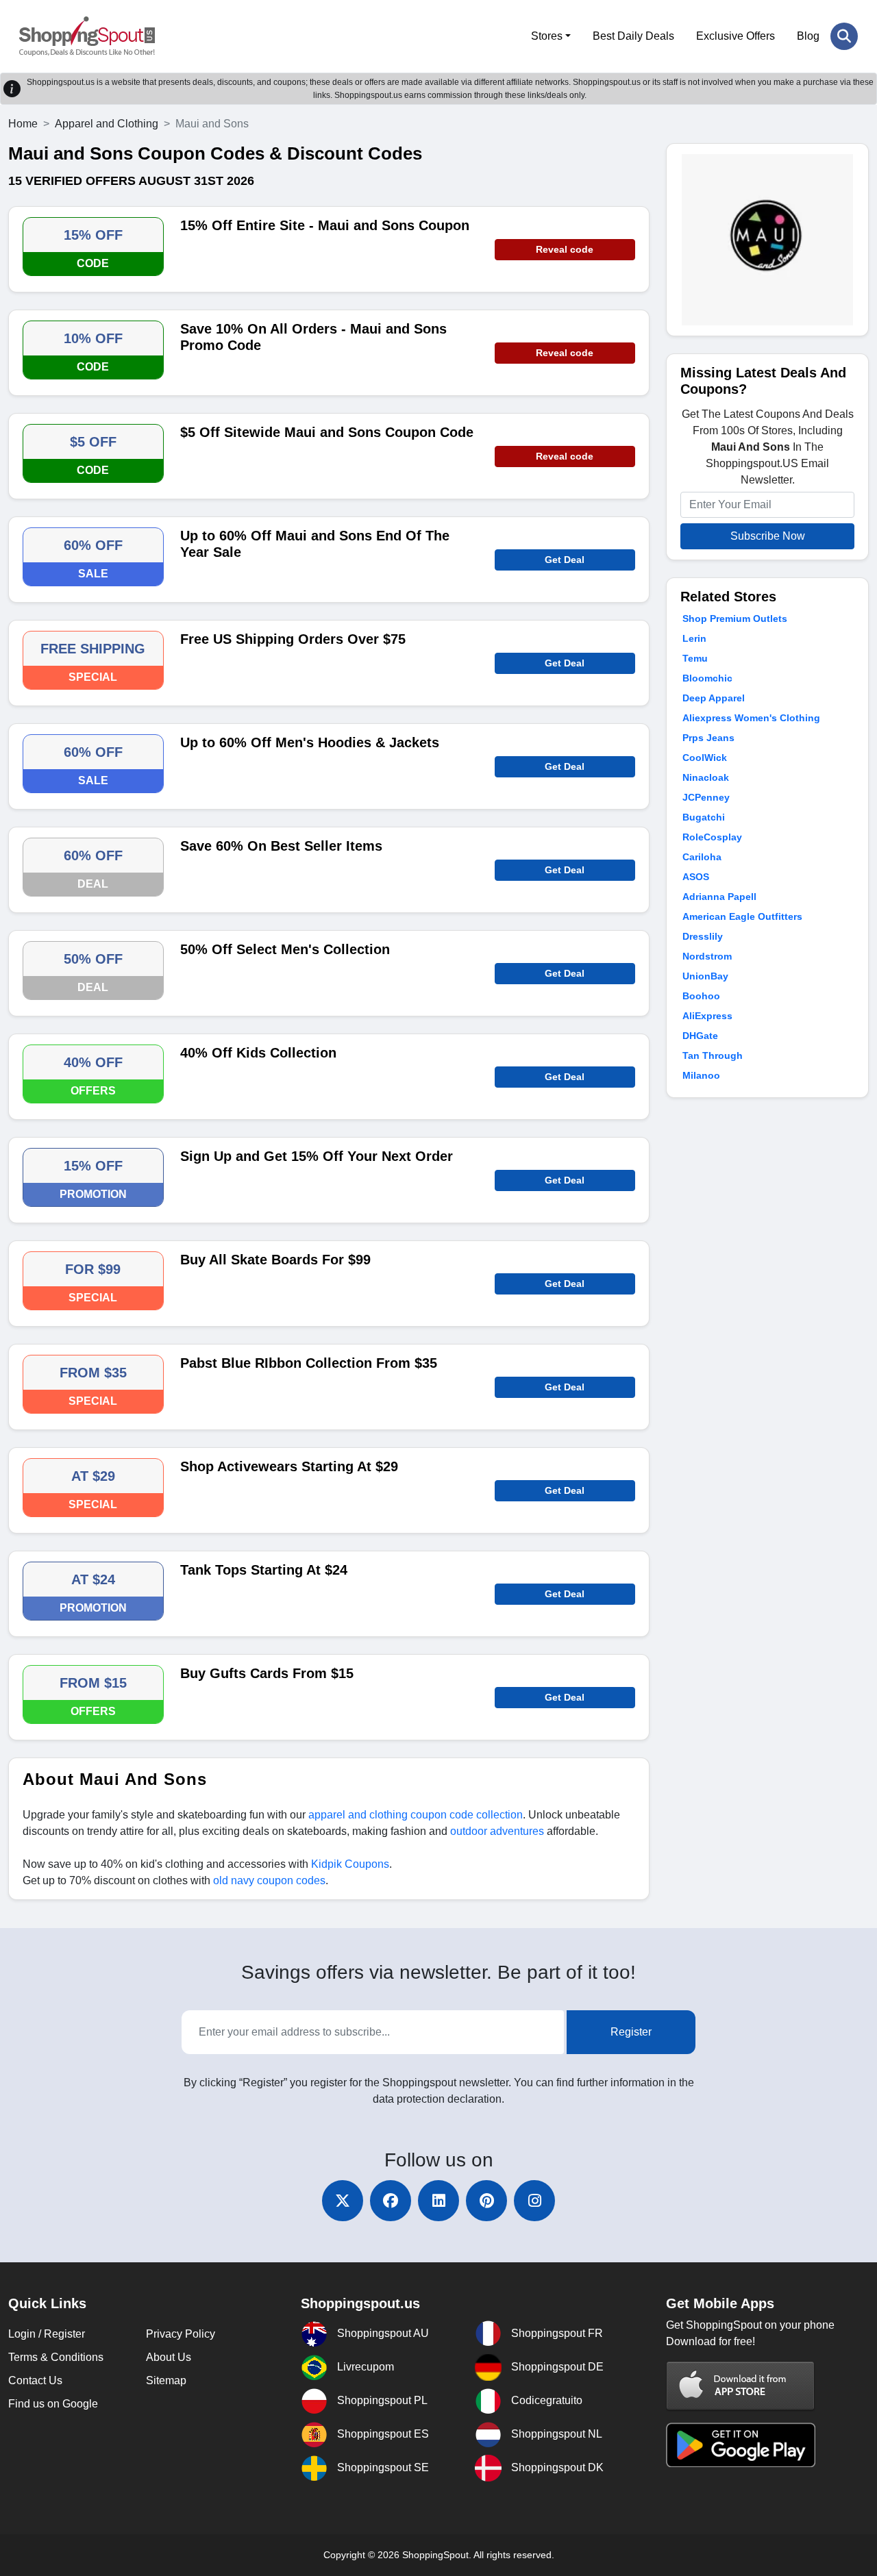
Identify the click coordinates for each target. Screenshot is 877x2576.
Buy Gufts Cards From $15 (267, 1673)
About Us (169, 2357)
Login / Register (47, 2334)
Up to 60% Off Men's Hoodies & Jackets (310, 742)
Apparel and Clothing (107, 124)
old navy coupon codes (269, 1880)
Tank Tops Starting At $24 (264, 1570)
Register (631, 2032)
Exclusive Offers (736, 36)
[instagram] (534, 2201)
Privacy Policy (181, 2334)
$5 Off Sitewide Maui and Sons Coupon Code (327, 432)
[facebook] (391, 2201)
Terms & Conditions (56, 2357)
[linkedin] (438, 2201)
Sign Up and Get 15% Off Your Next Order (317, 1156)
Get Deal (565, 560)
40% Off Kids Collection (258, 1053)
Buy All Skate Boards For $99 (275, 1260)
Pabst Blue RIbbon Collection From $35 (309, 1363)
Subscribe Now (768, 536)
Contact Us (35, 2380)
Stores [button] (547, 36)
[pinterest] (486, 2201)
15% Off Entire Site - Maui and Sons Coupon (325, 225)
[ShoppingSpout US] (87, 36)
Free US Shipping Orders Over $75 (293, 639)
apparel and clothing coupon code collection (416, 1815)
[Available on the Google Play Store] (741, 2444)
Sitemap (166, 2380)
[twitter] (343, 2201)
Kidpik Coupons (350, 1864)
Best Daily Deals (633, 36)
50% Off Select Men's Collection (285, 949)
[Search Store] (844, 36)
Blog (808, 36)
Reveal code (565, 249)
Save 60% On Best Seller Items (281, 846)
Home (23, 124)
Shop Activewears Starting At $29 (289, 1466)
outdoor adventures (497, 1831)
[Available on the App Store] (741, 2386)
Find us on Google (53, 2404)
